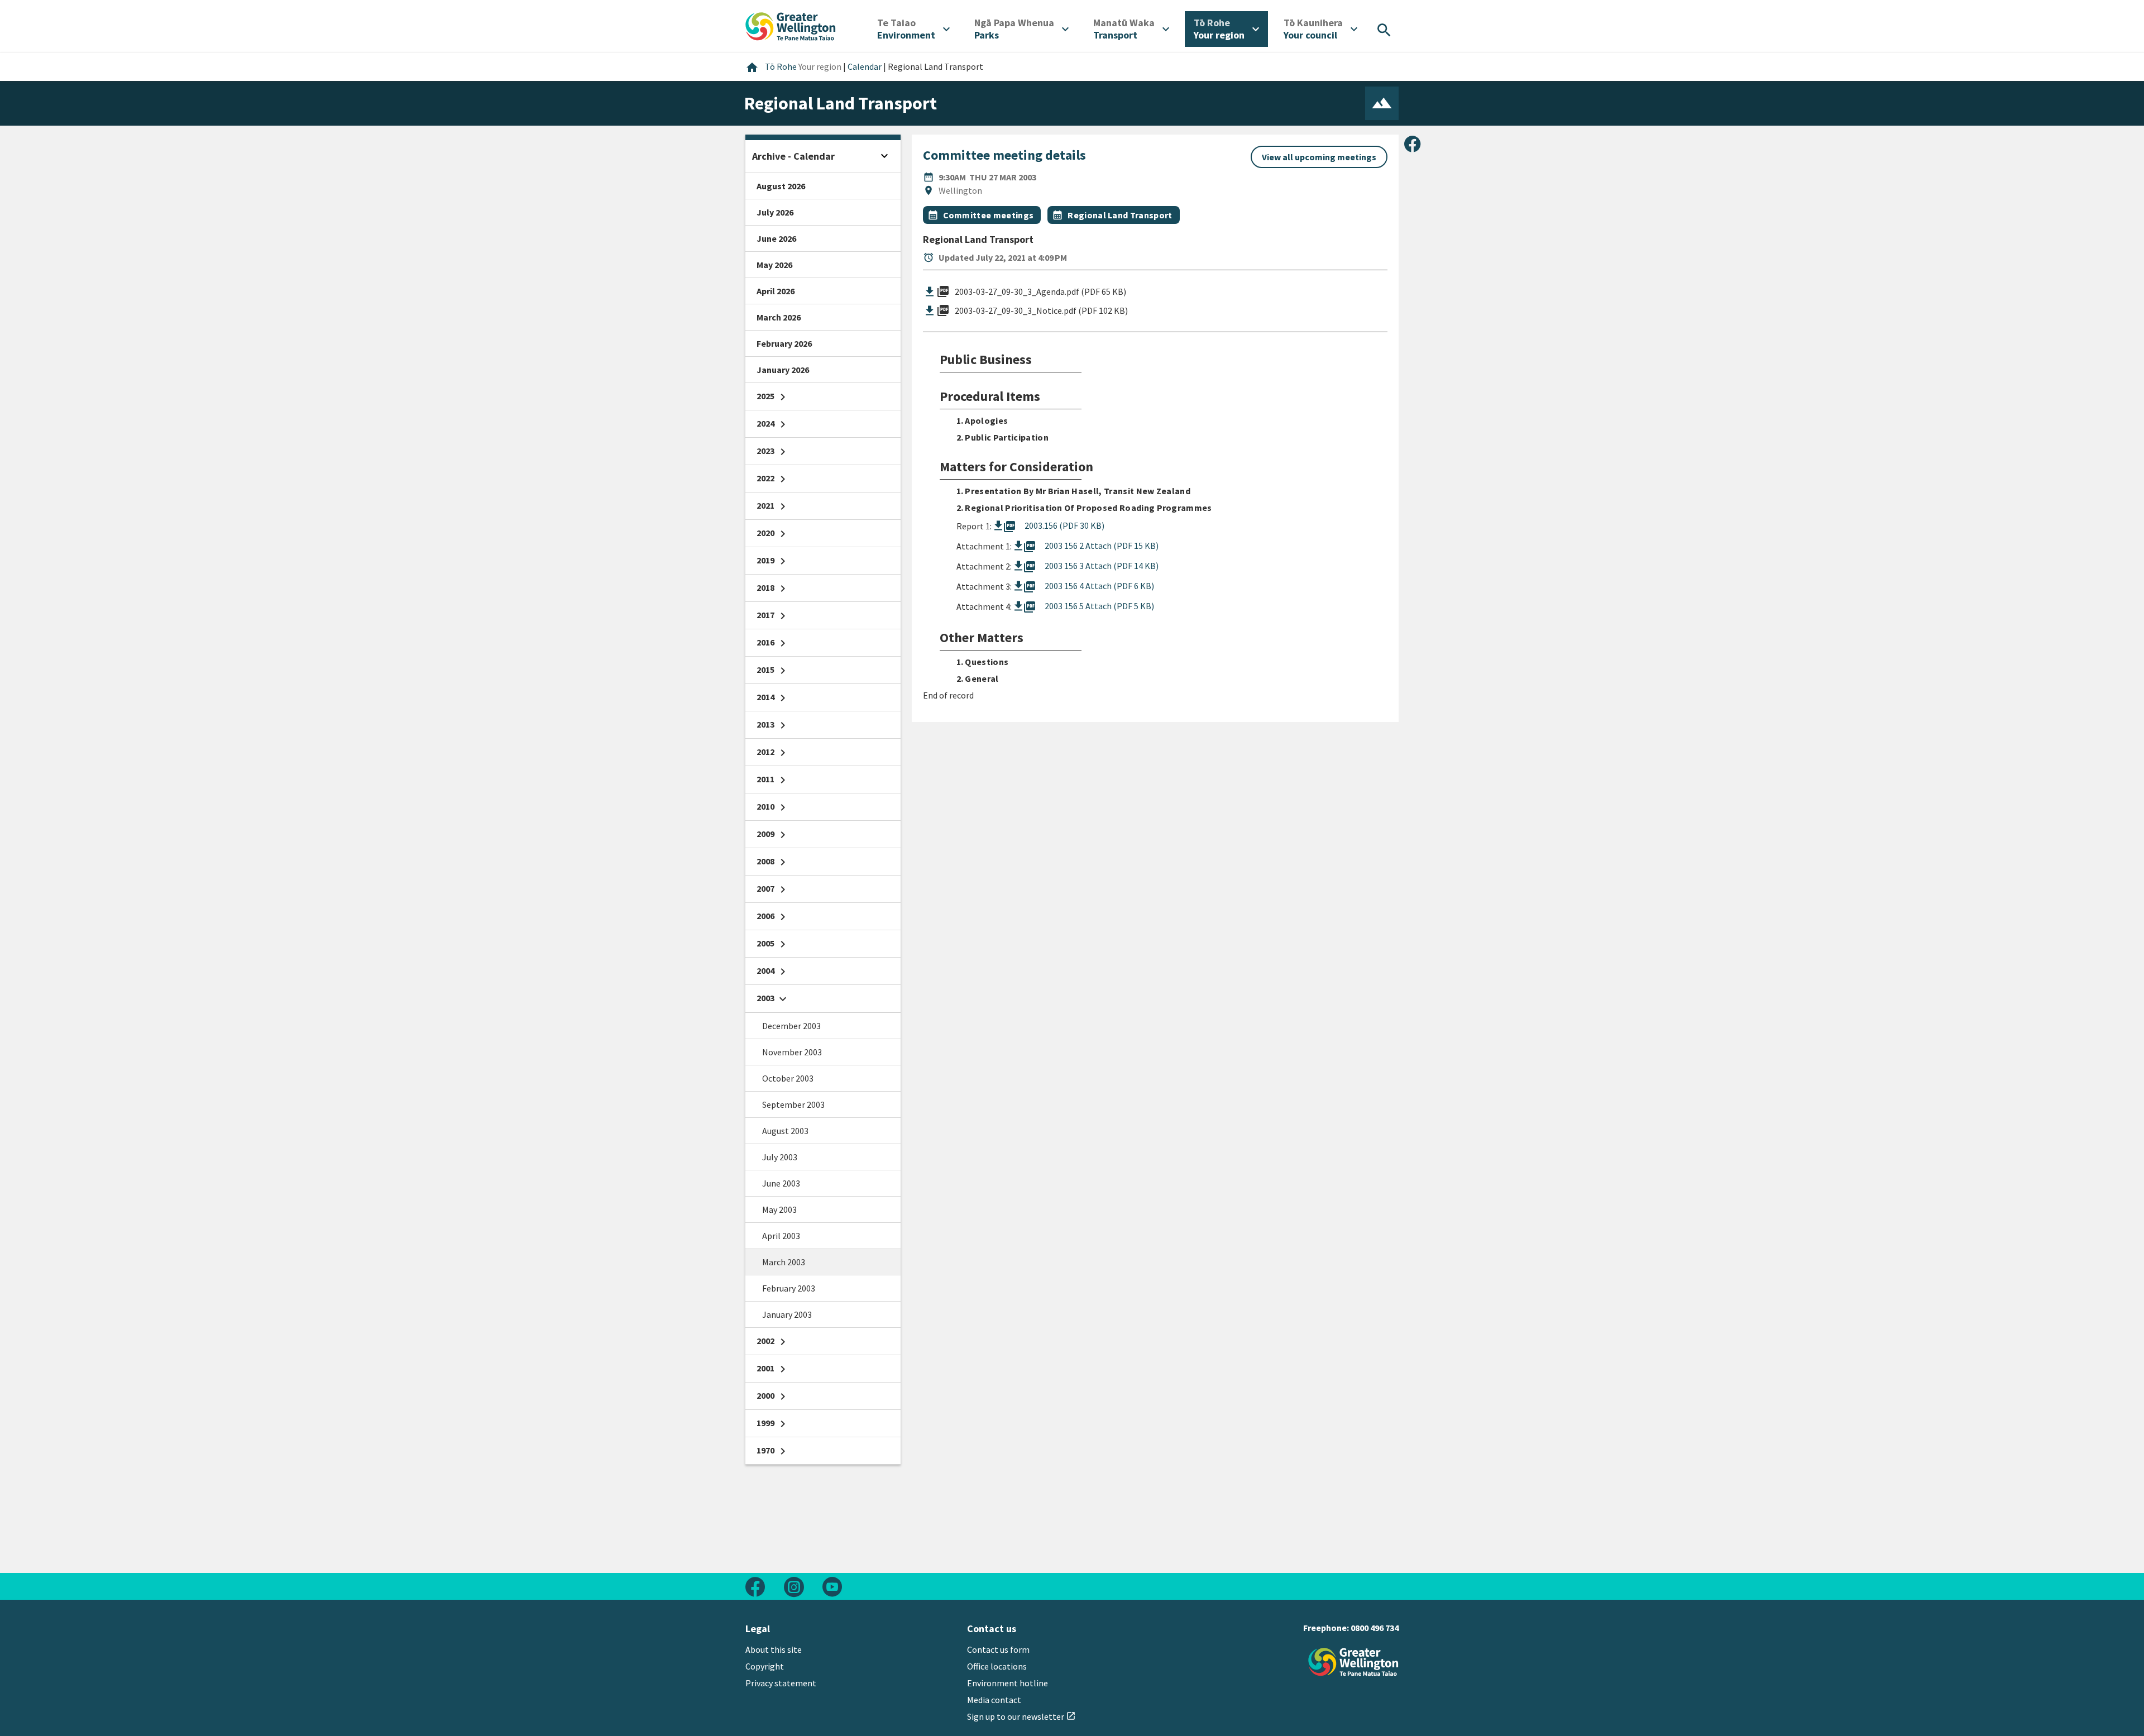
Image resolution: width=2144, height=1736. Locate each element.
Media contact (994, 1700)
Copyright (765, 1666)
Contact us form (998, 1649)
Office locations (997, 1666)
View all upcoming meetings (1319, 157)
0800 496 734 (1375, 1628)
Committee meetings (989, 215)
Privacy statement (781, 1683)
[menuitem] (913, 29)
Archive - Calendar (793, 156)
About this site (774, 1649)
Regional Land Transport (1120, 215)
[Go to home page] (791, 25)
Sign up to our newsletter (1021, 1716)
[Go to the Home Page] (1353, 1662)
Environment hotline (1008, 1683)
